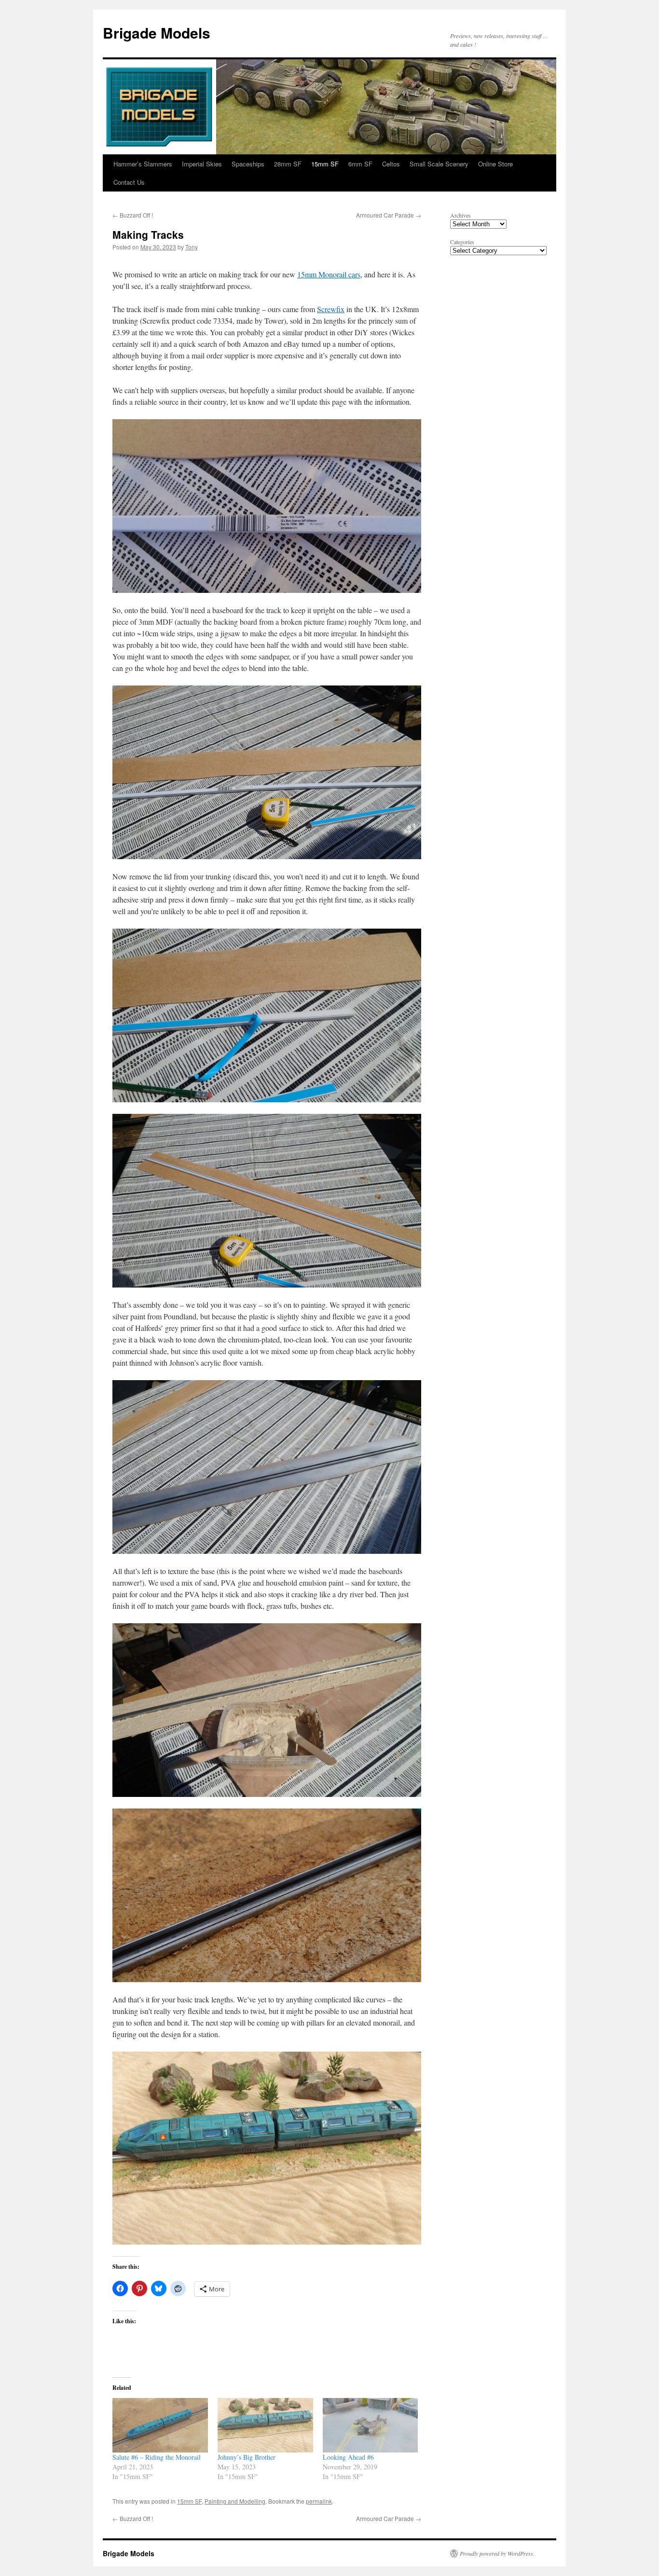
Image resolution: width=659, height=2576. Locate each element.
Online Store (495, 164)
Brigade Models (157, 33)
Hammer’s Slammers (143, 164)
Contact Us (129, 182)
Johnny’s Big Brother (247, 2457)
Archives (460, 215)
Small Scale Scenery (439, 164)
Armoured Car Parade (389, 215)
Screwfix (331, 309)
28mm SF (288, 164)
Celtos (391, 164)
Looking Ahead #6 (348, 2457)
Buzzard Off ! (133, 215)
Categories (462, 242)
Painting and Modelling (235, 2501)
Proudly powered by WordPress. (497, 2553)
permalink (319, 2501)
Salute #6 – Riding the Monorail (157, 2457)
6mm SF (360, 164)
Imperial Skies (202, 164)
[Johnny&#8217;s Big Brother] (265, 2425)
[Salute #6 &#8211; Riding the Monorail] (160, 2425)
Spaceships (248, 164)
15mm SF (325, 164)
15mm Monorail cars (329, 274)
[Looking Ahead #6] (371, 2425)
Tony (192, 247)
